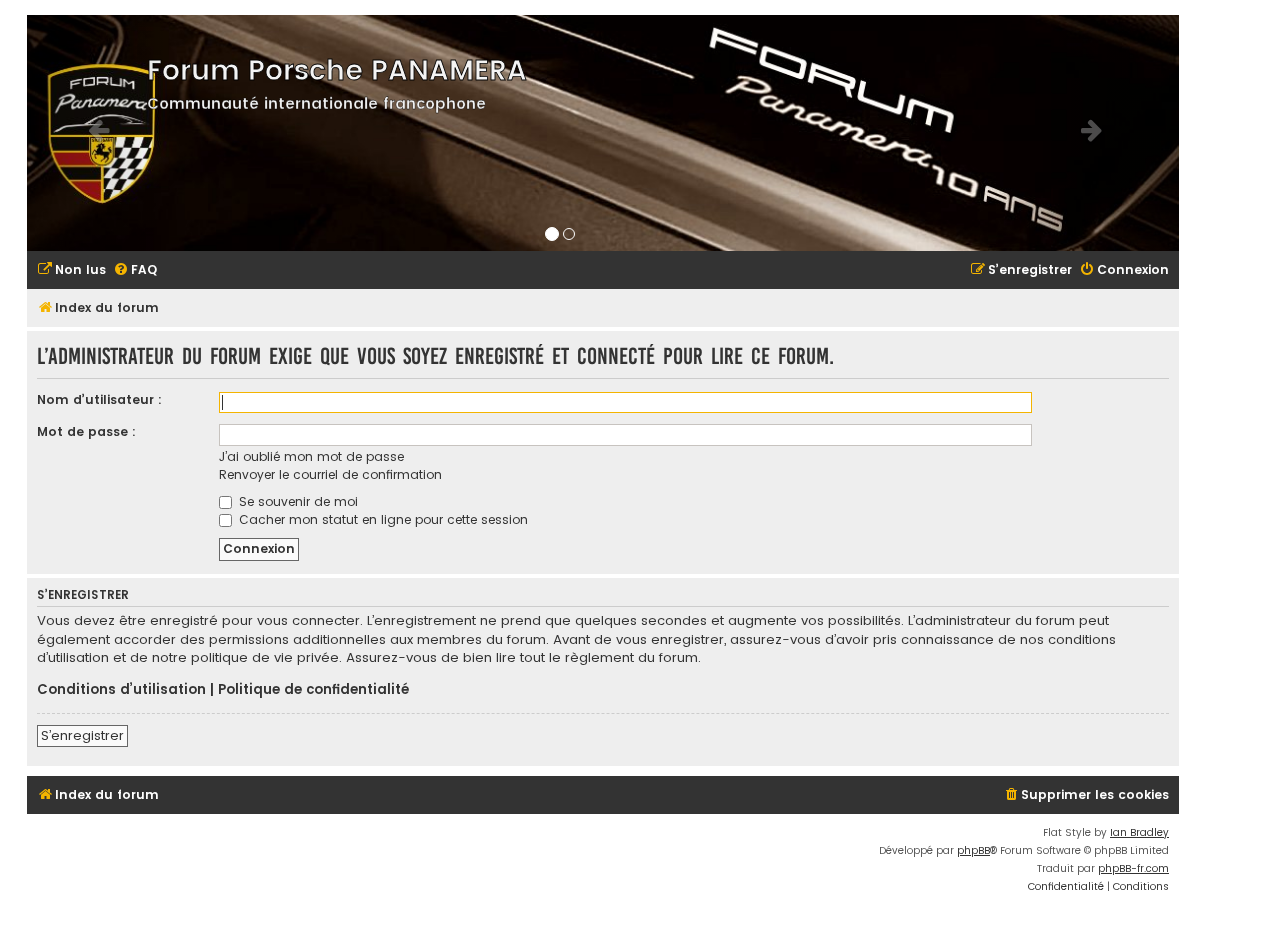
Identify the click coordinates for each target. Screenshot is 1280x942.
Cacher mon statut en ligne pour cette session (381, 519)
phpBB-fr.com (1133, 868)
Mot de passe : (86, 431)
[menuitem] (71, 270)
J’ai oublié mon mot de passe (311, 456)
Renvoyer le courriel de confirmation (330, 474)
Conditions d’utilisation (121, 690)
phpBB (973, 850)
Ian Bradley (1139, 832)
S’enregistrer (82, 735)
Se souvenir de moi (296, 501)
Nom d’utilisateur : (99, 399)
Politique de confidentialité (313, 690)
